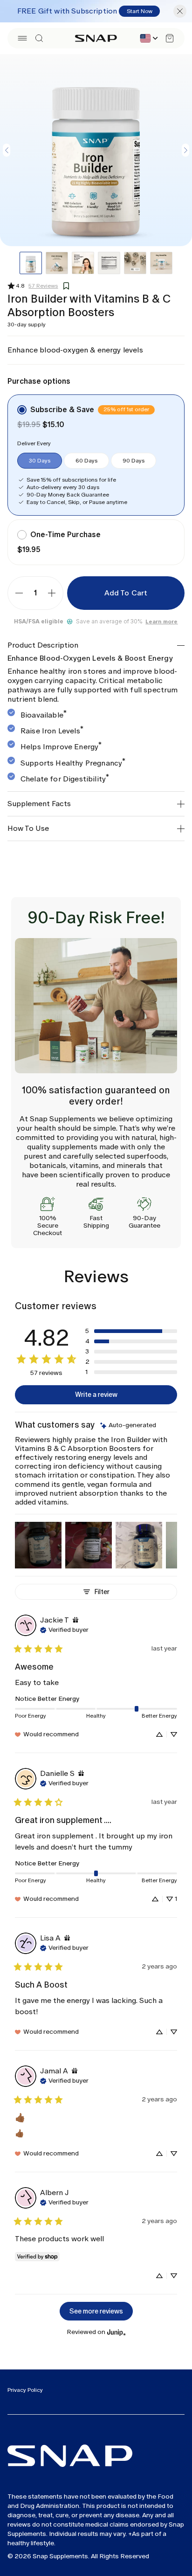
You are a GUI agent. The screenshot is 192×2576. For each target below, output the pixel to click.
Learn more (161, 622)
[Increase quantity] (52, 593)
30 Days (40, 461)
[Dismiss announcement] (180, 11)
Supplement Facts (39, 804)
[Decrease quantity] (19, 593)
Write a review (96, 1395)
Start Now (140, 11)
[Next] (185, 150)
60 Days (86, 461)
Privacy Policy (25, 2390)
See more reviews (96, 2311)
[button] (22, 38)
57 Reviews (43, 286)
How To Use (28, 828)
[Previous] (7, 150)
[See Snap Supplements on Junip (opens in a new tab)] (117, 2332)
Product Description (43, 645)
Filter (102, 1592)
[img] (128, 1426)
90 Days (134, 461)
